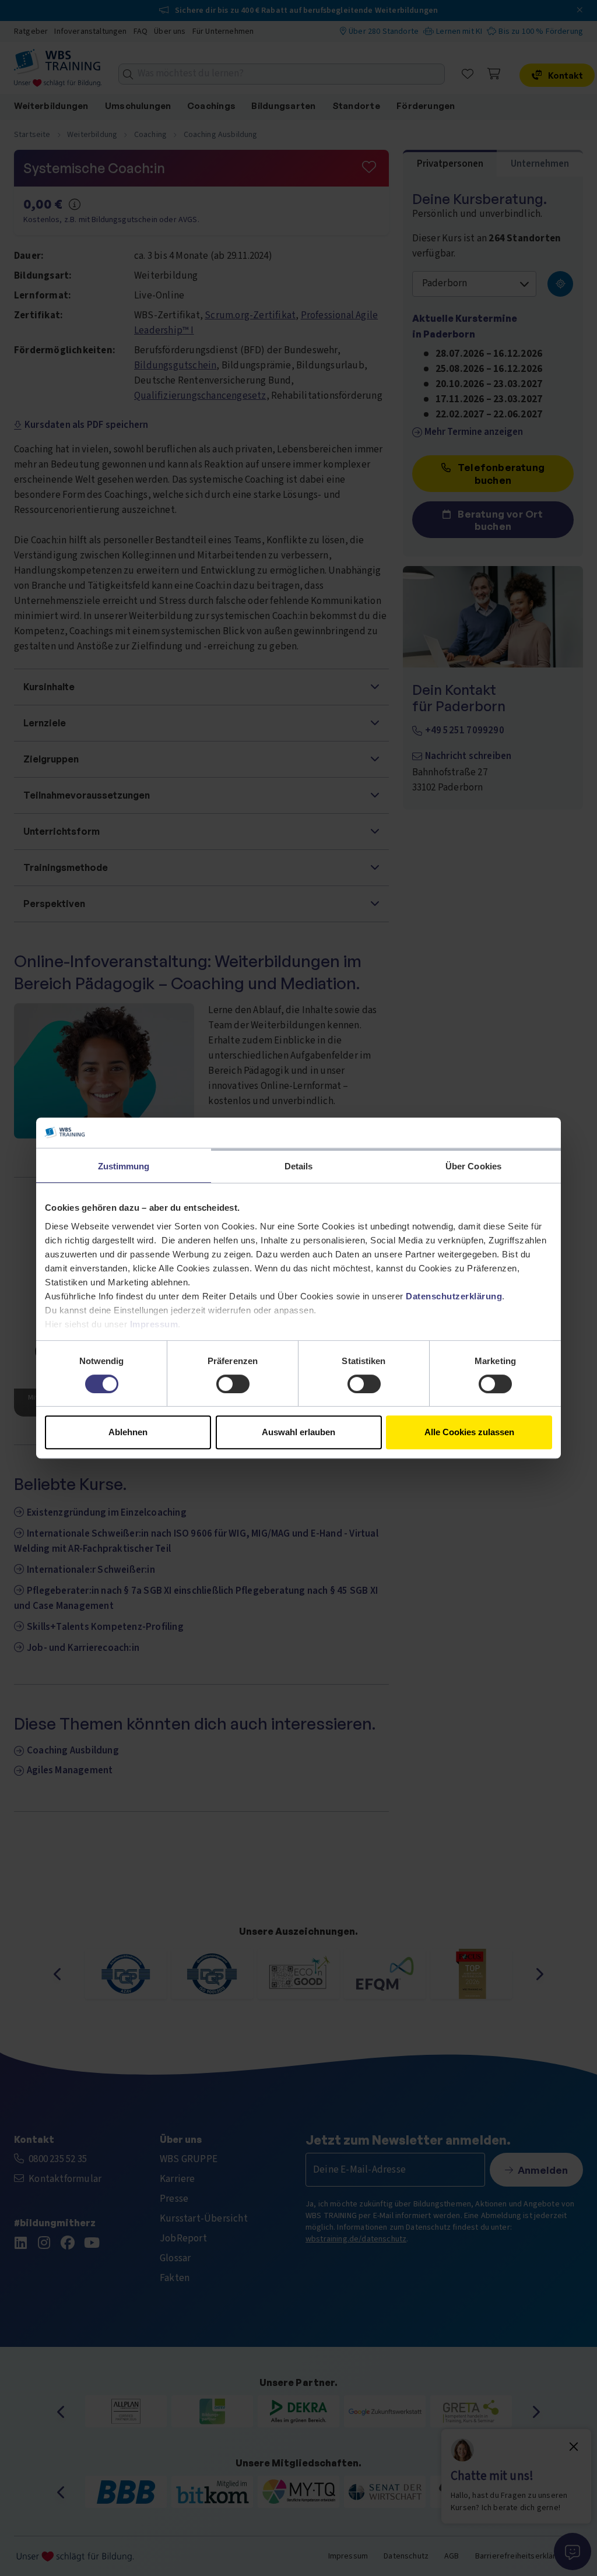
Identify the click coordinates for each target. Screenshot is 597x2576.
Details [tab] (299, 1166)
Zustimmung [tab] (124, 1166)
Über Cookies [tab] (473, 1166)
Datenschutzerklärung (454, 1296)
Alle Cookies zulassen (469, 1432)
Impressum (154, 1324)
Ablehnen (128, 1432)
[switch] (233, 1384)
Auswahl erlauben (298, 1432)
